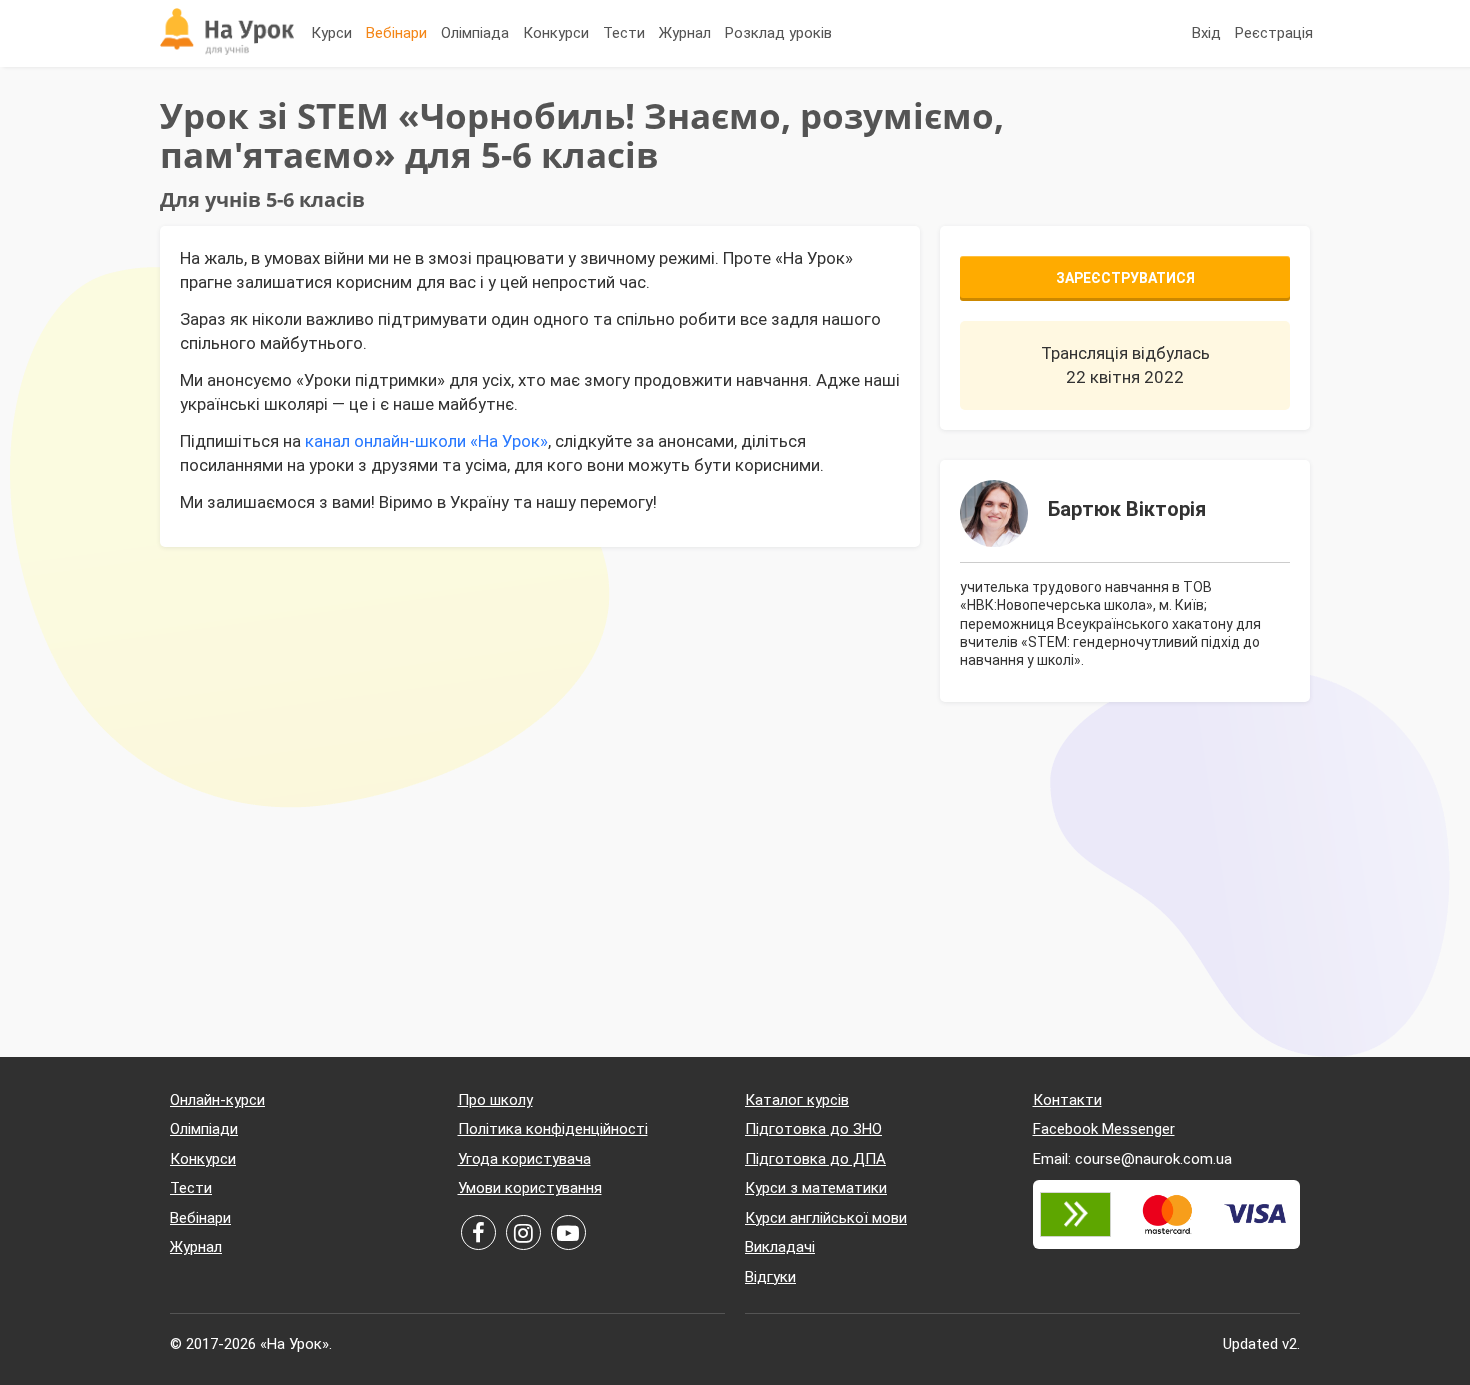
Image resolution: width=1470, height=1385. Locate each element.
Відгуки (770, 1277)
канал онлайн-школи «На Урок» (426, 441)
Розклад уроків (778, 33)
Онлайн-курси (217, 1100)
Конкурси (556, 33)
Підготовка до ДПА (815, 1159)
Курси (331, 33)
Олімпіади (204, 1129)
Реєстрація (1274, 33)
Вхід (1206, 33)
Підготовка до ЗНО (813, 1129)
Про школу (495, 1100)
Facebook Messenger (1104, 1129)
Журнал (685, 33)
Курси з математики (816, 1188)
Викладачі (780, 1247)
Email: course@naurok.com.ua (1132, 1159)
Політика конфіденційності (553, 1129)
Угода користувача (524, 1159)
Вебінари (396, 33)
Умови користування (530, 1188)
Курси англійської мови (826, 1218)
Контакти (1067, 1100)
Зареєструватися (1125, 278)
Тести (624, 33)
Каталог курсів (797, 1100)
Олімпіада (475, 33)
